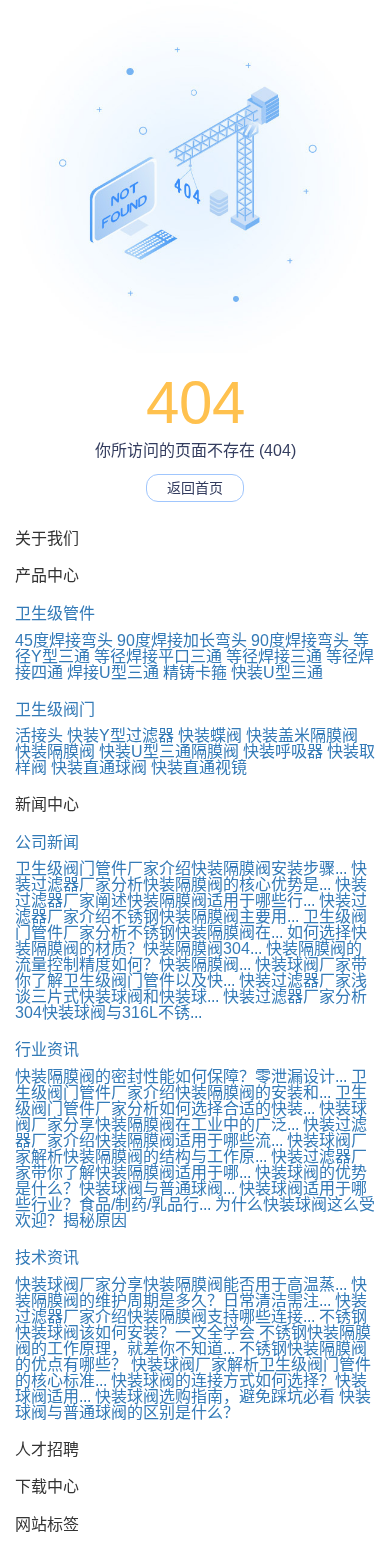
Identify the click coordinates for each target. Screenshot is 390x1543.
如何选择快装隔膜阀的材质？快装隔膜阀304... (191, 940)
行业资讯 (47, 1049)
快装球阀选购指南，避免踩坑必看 (215, 1396)
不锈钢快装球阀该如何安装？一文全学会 (191, 1324)
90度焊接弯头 (300, 640)
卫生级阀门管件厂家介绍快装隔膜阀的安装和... (191, 1084)
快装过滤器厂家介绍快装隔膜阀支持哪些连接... (191, 1308)
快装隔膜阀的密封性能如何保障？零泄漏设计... (181, 1076)
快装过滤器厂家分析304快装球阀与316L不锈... (191, 1004)
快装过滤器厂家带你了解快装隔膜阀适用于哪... (191, 1164)
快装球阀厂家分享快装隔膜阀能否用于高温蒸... (181, 1284)
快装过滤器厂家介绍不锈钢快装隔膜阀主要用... (191, 908)
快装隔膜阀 (55, 751)
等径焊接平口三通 (158, 656)
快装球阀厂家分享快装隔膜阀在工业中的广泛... (191, 1116)
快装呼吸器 (283, 751)
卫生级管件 (55, 613)
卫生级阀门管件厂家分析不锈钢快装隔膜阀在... (191, 924)
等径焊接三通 (274, 656)
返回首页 (195, 488)
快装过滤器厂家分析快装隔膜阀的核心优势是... (191, 876)
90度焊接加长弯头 (182, 640)
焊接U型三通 (113, 672)
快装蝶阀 (210, 735)
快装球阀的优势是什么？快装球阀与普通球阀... (191, 1180)
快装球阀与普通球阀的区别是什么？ (193, 1404)
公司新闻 (47, 842)
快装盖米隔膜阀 (302, 735)
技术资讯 (47, 1257)
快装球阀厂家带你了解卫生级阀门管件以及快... (191, 972)
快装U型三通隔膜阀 (169, 751)
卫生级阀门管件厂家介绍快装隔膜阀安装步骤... (181, 868)
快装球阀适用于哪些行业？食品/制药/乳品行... (191, 1196)
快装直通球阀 (99, 767)
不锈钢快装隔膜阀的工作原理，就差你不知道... (193, 1340)
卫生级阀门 (55, 709)
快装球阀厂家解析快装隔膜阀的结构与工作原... (191, 1148)
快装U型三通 (277, 672)
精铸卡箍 (195, 672)
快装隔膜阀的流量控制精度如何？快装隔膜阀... (188, 956)
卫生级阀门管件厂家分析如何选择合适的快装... (191, 1100)
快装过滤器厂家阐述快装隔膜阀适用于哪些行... (191, 892)
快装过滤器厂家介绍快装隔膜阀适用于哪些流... (191, 1132)
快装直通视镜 (199, 767)
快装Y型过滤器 (120, 735)
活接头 (39, 735)
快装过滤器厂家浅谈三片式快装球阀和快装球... (191, 988)
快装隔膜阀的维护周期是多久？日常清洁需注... (191, 1292)
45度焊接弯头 (64, 640)
